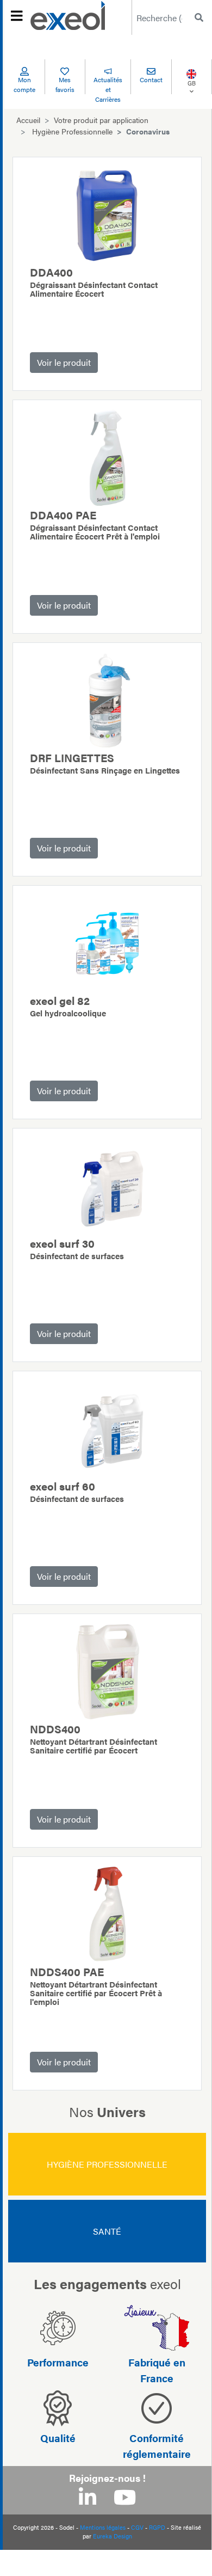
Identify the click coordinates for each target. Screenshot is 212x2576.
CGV (137, 2527)
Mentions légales (103, 2527)
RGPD (157, 2527)
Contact (151, 79)
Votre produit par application (101, 120)
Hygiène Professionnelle (72, 131)
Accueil (28, 120)
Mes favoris (65, 84)
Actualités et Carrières (108, 89)
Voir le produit (64, 362)
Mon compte (24, 84)
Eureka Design (113, 2536)
